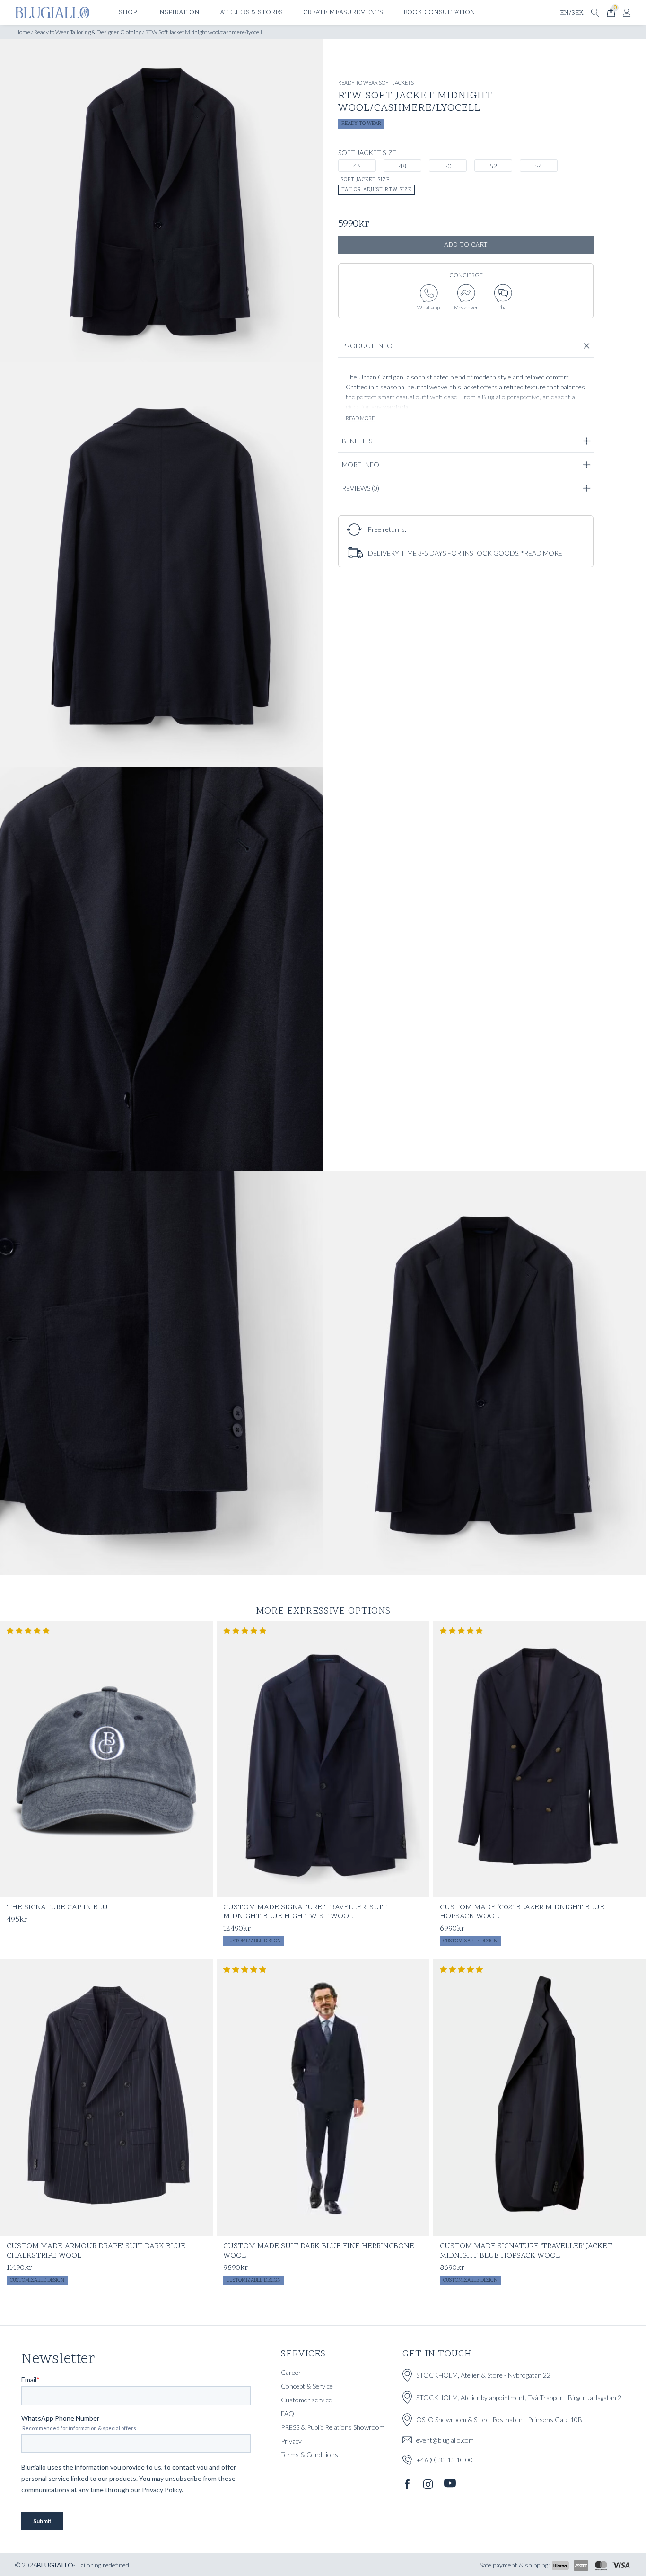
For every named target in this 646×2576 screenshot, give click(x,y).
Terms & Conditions (310, 2455)
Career (291, 2372)
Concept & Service (307, 2386)
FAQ (288, 2413)
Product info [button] (367, 346)
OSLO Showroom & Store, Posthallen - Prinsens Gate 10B (499, 2420)
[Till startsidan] (52, 13)
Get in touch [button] (437, 2354)
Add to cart (466, 245)
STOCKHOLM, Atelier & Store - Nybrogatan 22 (483, 2375)
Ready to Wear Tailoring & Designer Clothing (88, 32)
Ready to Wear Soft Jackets (376, 83)
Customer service (306, 2400)
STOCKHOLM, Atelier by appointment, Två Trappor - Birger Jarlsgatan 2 (519, 2397)
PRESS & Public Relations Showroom (333, 2427)
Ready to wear (361, 124)
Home (23, 32)
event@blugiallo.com (445, 2440)
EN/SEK (572, 13)
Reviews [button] (361, 488)
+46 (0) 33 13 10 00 (445, 2459)
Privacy (291, 2441)
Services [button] (303, 2354)
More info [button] (361, 464)
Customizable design (254, 1941)
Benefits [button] (357, 441)
